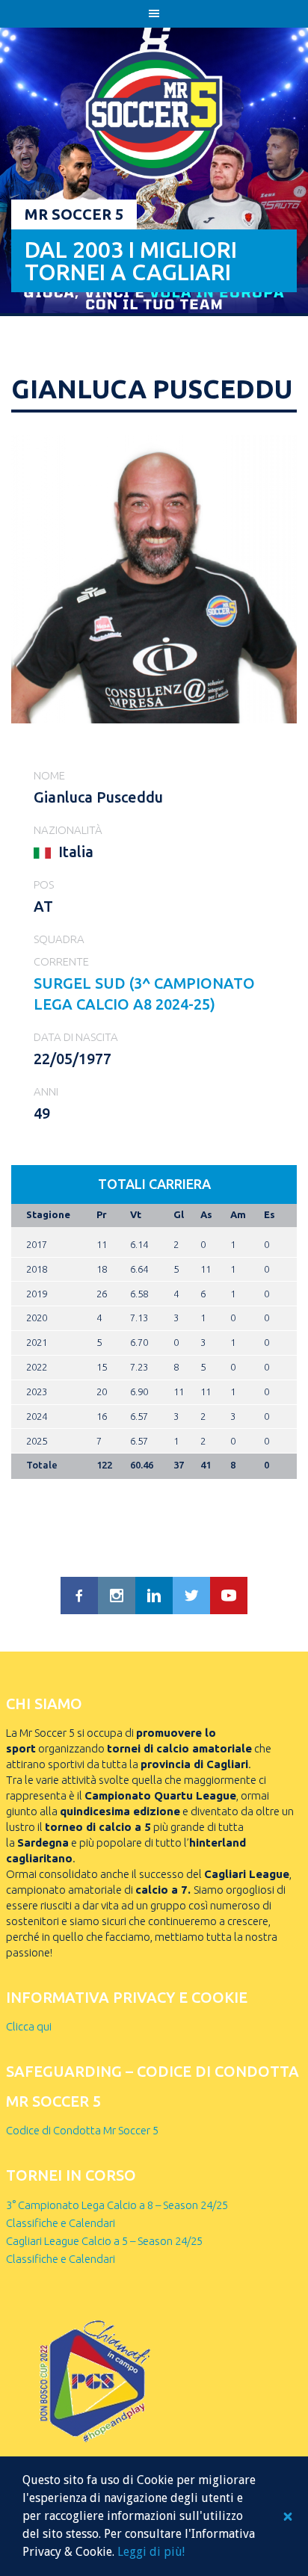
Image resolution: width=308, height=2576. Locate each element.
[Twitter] (191, 1596)
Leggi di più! (151, 2552)
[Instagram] (117, 1596)
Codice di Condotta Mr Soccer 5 (82, 2130)
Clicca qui (29, 2026)
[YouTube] (229, 1596)
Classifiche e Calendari (61, 2223)
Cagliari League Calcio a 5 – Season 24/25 (104, 2241)
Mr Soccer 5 (74, 214)
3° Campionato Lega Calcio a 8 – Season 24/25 (117, 2205)
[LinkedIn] (154, 1596)
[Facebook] (79, 1596)
